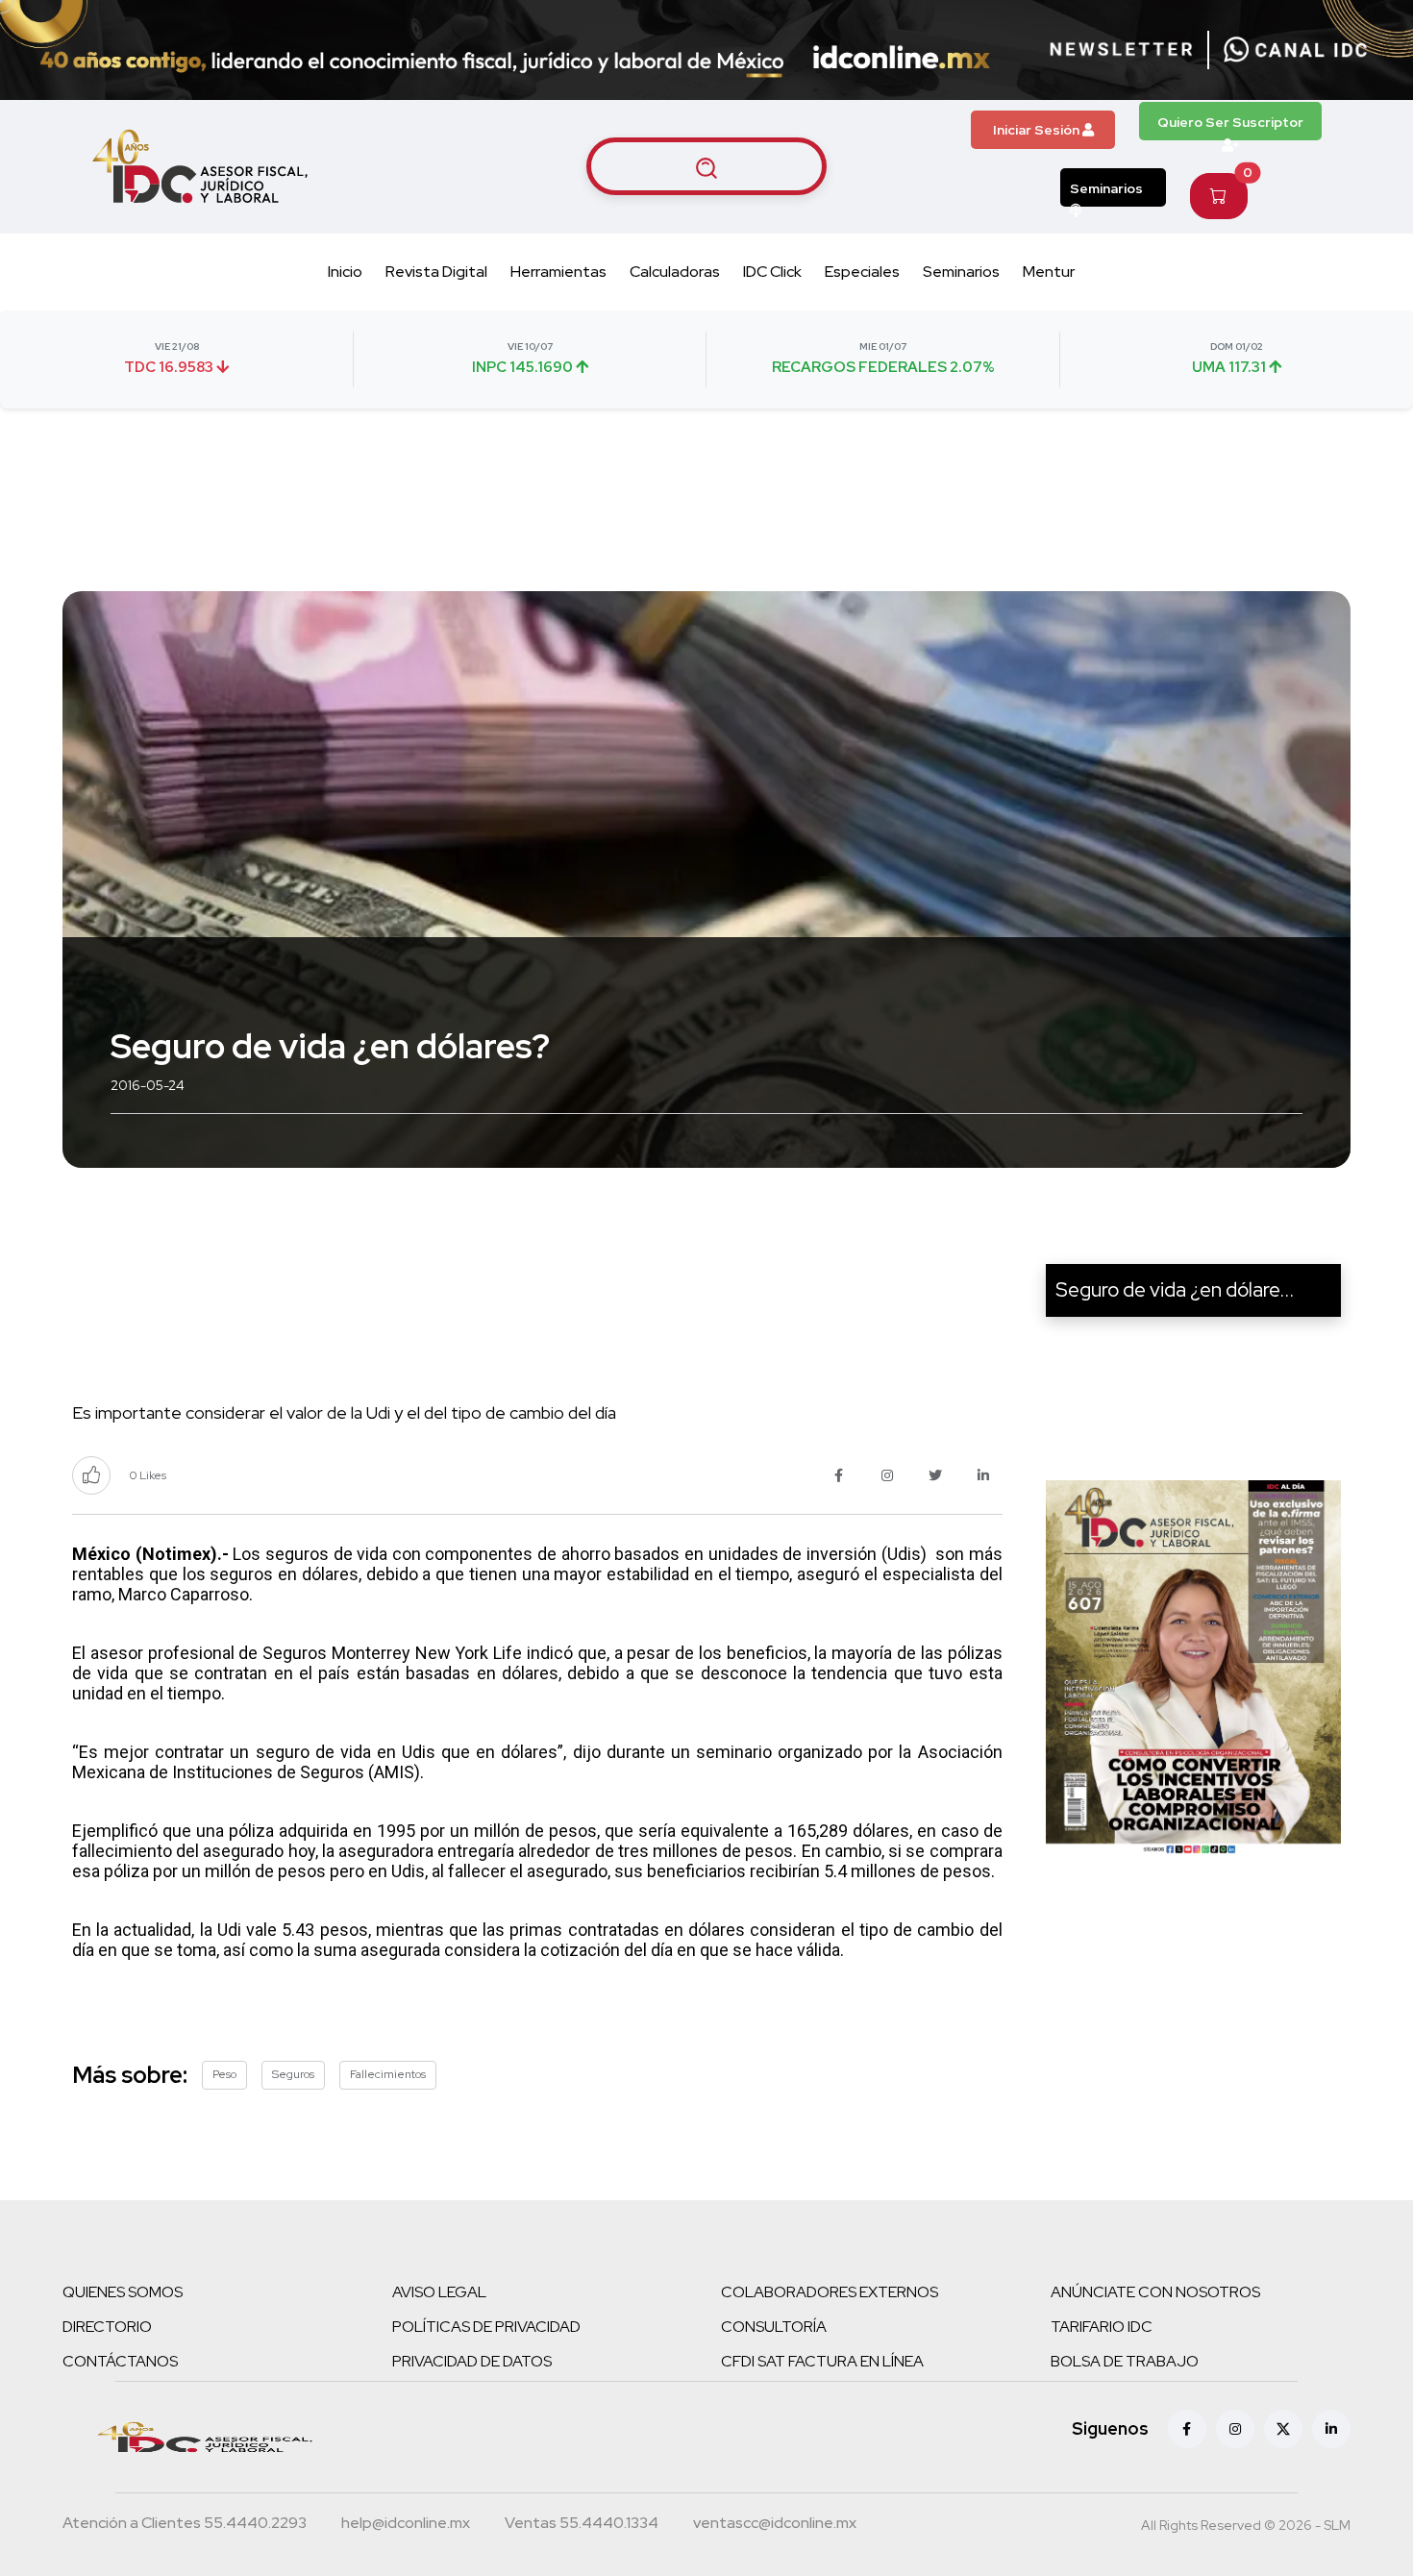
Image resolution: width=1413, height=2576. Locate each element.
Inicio (345, 272)
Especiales (862, 272)
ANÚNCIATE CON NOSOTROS (1155, 2292)
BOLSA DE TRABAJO (1125, 2361)
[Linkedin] (1331, 2429)
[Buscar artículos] (706, 166)
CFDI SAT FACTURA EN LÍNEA (822, 2361)
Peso (224, 2074)
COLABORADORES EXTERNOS (830, 2292)
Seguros (293, 2074)
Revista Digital (436, 272)
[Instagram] (1235, 2429)
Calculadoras (675, 272)
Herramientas (558, 272)
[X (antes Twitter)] (1283, 2429)
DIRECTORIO (107, 2327)
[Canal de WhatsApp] (1296, 50)
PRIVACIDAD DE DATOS (472, 2361)
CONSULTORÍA (774, 2327)
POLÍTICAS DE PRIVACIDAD (486, 2327)
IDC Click (772, 272)
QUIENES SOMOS (123, 2292)
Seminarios (1106, 188)
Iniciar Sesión (1038, 130)
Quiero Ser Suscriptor (1230, 122)
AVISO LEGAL (439, 2292)
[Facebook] (1187, 2429)
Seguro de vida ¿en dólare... (1175, 1289)
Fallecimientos (388, 2074)
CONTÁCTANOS (120, 2361)
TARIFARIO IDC (1102, 2327)
